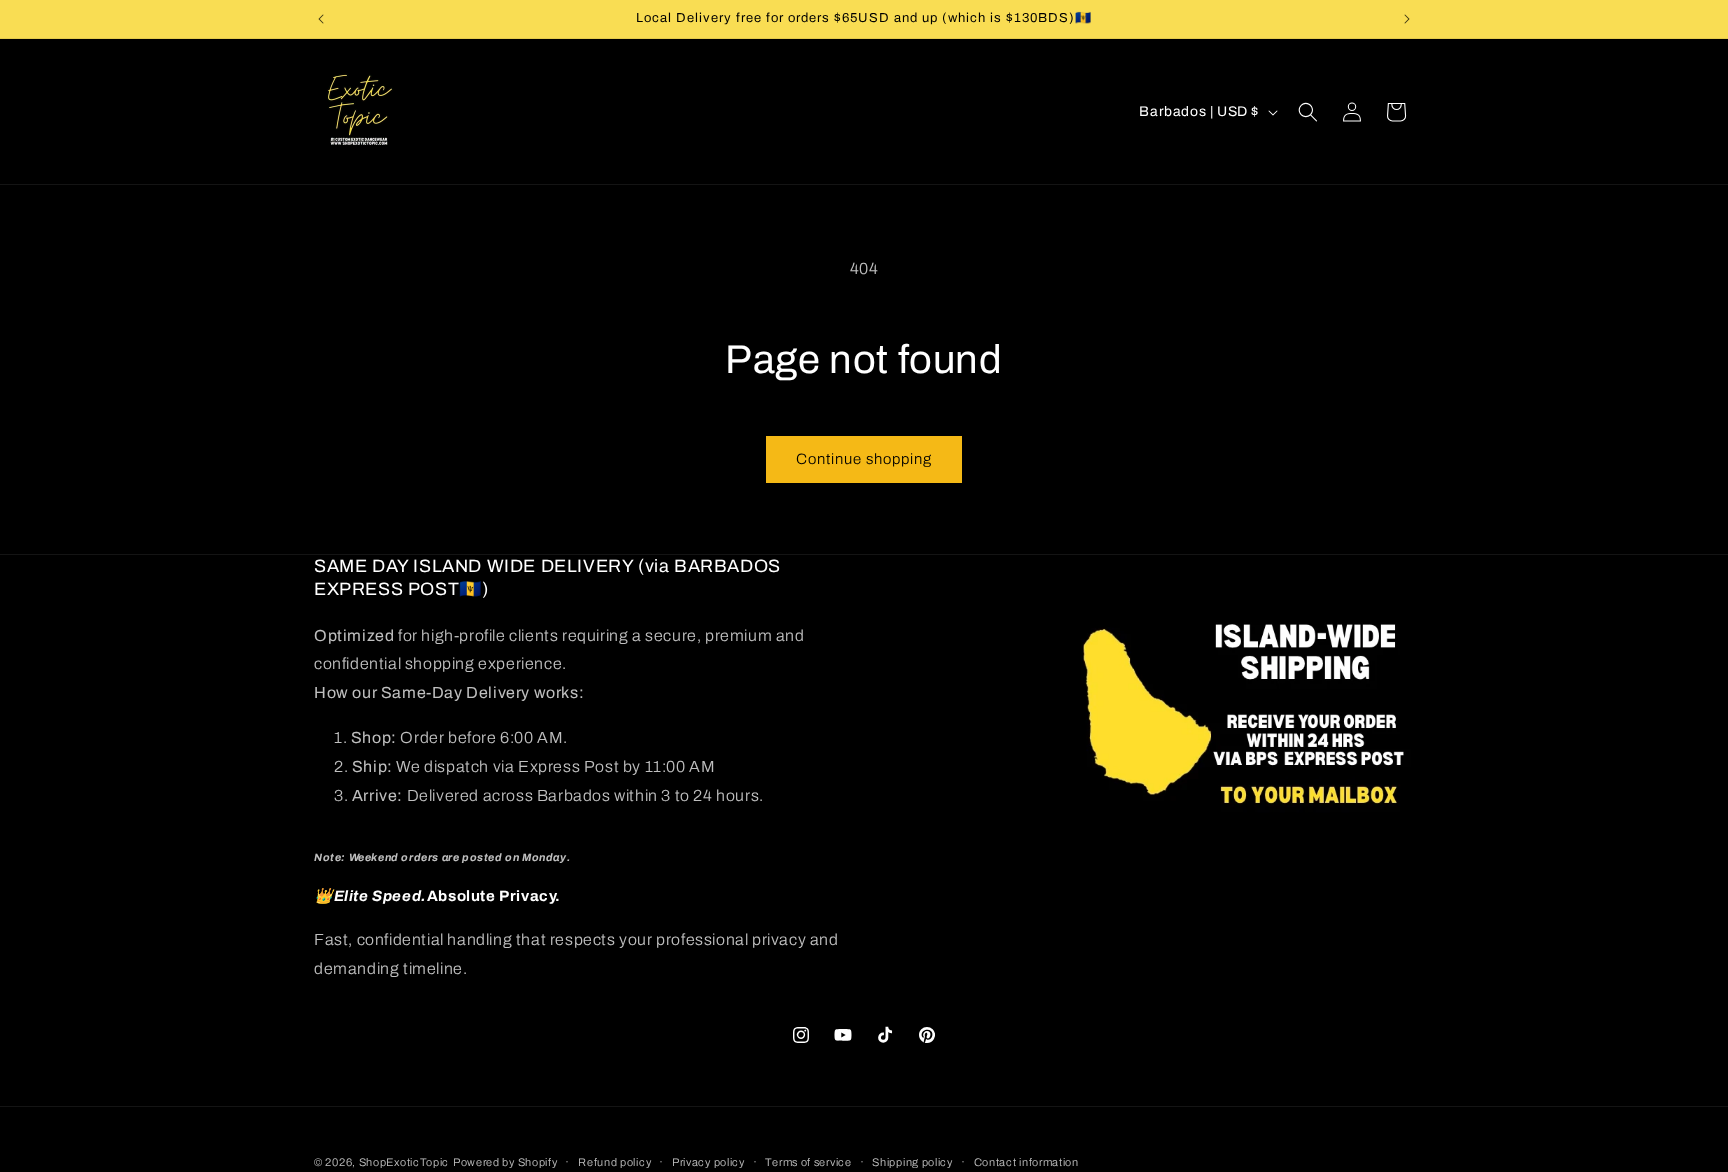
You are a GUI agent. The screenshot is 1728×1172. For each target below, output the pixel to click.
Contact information (1026, 1161)
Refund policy (614, 1161)
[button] (1308, 112)
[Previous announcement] (321, 19)
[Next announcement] (1407, 19)
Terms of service (808, 1161)
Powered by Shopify (505, 1162)
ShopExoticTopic (404, 1162)
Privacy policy (708, 1161)
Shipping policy (912, 1161)
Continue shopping (864, 459)
